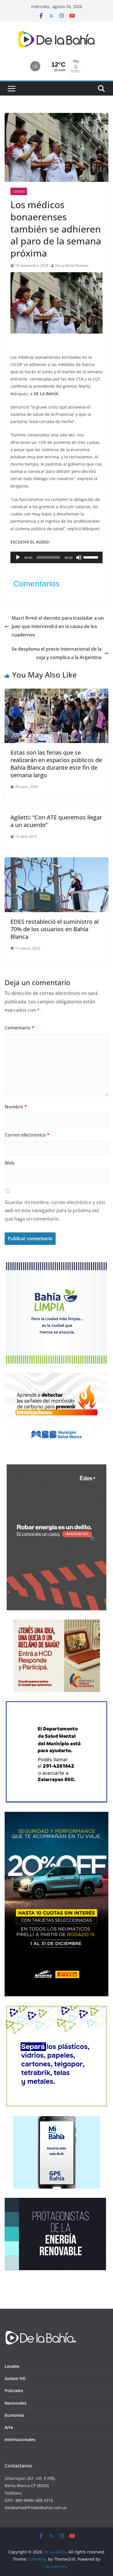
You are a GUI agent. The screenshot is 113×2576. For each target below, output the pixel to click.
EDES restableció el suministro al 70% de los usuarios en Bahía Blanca (54, 929)
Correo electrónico (27, 1135)
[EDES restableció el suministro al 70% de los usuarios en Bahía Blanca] (57, 861)
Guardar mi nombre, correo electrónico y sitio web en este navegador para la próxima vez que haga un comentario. (55, 1211)
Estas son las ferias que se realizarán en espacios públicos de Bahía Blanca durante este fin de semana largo (56, 764)
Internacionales (20, 2439)
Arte (9, 2427)
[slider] (92, 557)
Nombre (16, 1107)
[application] (57, 557)
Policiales (14, 2391)
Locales (19, 191)
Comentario (20, 1028)
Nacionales (16, 2403)
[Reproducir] (18, 557)
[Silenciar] (79, 557)
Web (10, 1163)
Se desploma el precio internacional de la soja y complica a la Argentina (57, 653)
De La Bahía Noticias (72, 265)
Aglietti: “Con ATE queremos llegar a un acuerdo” (56, 821)
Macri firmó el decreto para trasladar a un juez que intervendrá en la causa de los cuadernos (58, 626)
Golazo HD (15, 2378)
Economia (14, 2415)
